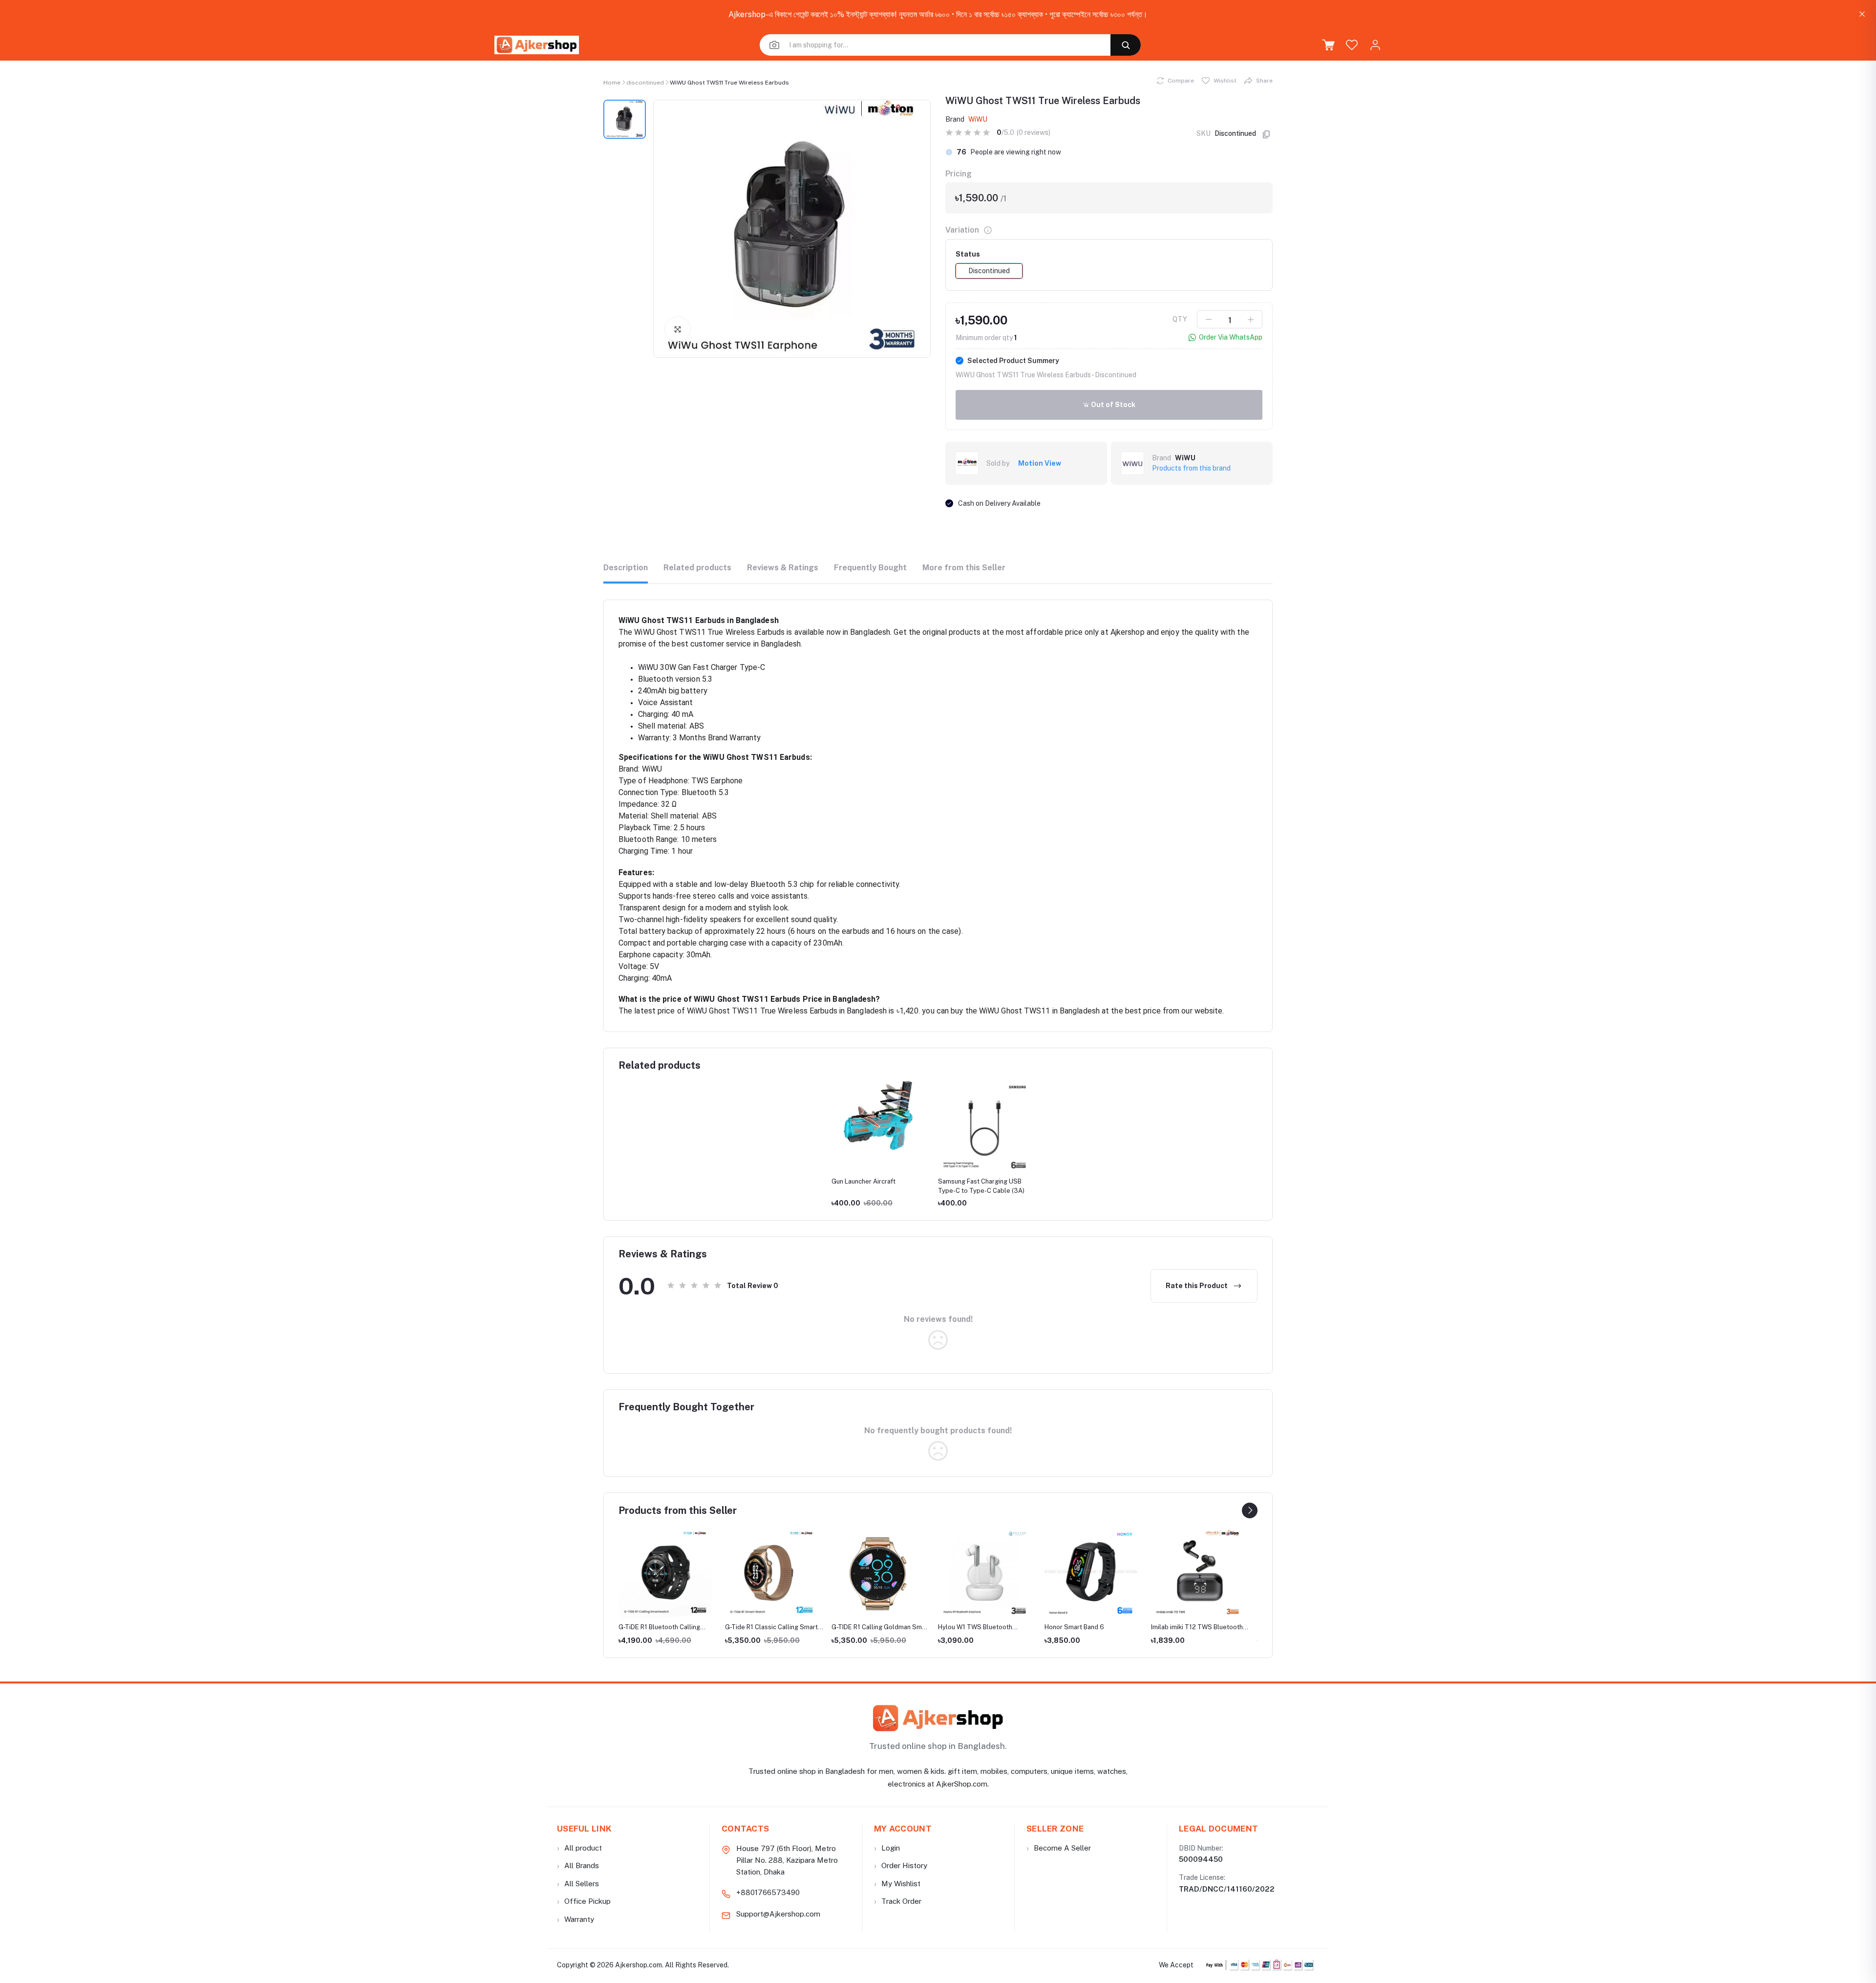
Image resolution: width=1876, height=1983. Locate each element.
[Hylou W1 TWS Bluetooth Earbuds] (878, 1573)
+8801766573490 (768, 1892)
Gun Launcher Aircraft (863, 1181)
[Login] (1375, 45)
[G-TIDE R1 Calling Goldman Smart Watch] (771, 1573)
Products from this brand (1191, 468)
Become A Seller (1059, 1848)
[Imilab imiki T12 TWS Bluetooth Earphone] (1091, 1573)
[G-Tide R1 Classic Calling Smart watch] (665, 1573)
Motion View (1040, 463)
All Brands (578, 1865)
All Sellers (578, 1884)
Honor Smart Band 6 (968, 1627)
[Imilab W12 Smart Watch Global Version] (1197, 1573)
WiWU (978, 119)
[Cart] (1328, 45)
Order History (901, 1865)
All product (579, 1848)
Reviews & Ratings (783, 568)
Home (612, 83)
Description (626, 568)
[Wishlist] (1352, 45)
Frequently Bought (870, 568)
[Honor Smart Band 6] (984, 1573)
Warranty (576, 1919)
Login (887, 1848)
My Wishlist (897, 1884)
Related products (697, 568)
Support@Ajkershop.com (778, 1914)
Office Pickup (584, 1901)
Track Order (898, 1901)
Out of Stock (1112, 405)
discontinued (645, 83)
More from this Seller (964, 568)
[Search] (1126, 45)
